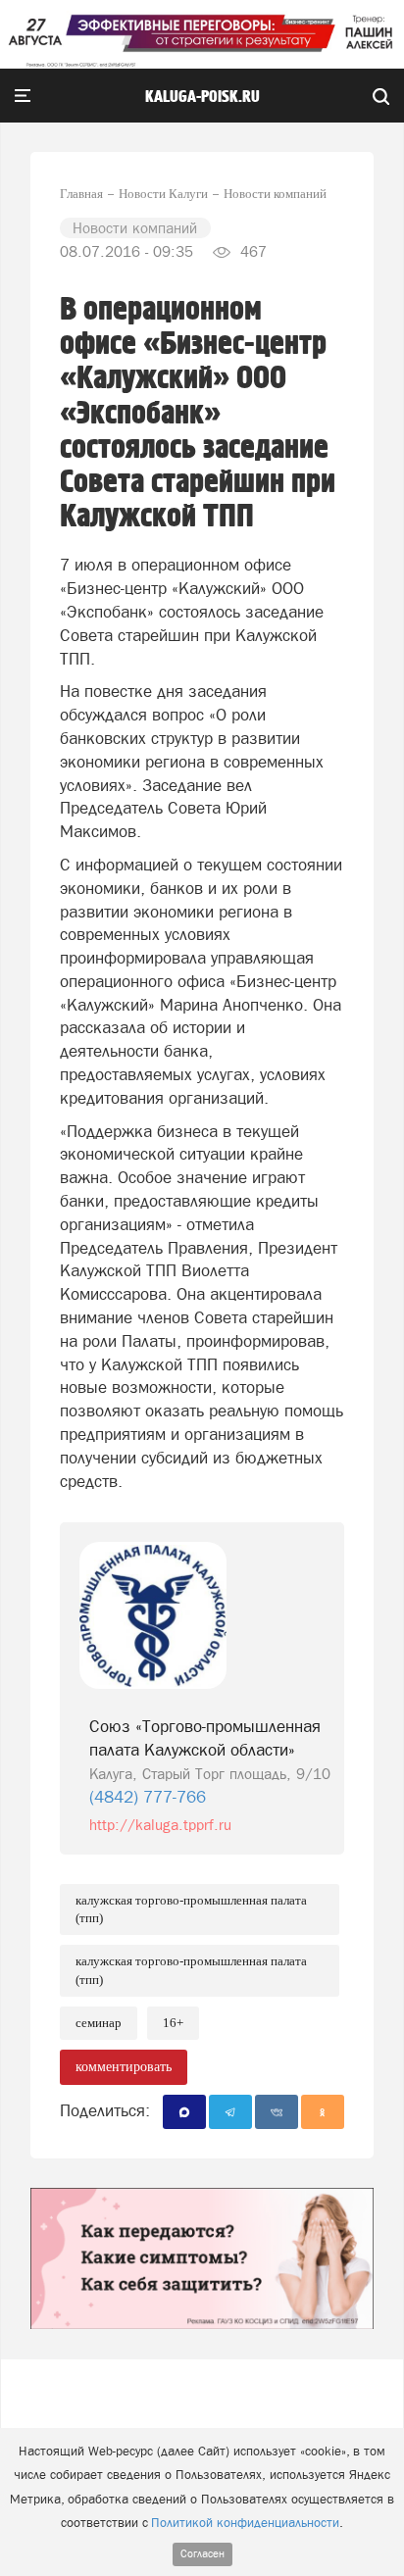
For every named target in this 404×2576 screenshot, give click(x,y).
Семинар (99, 2023)
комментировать (124, 2067)
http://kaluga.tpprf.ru (160, 1825)
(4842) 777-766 (148, 1797)
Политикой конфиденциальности (245, 2523)
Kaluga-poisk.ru (202, 97)
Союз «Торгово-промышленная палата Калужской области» (205, 1738)
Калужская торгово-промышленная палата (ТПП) (191, 1909)
